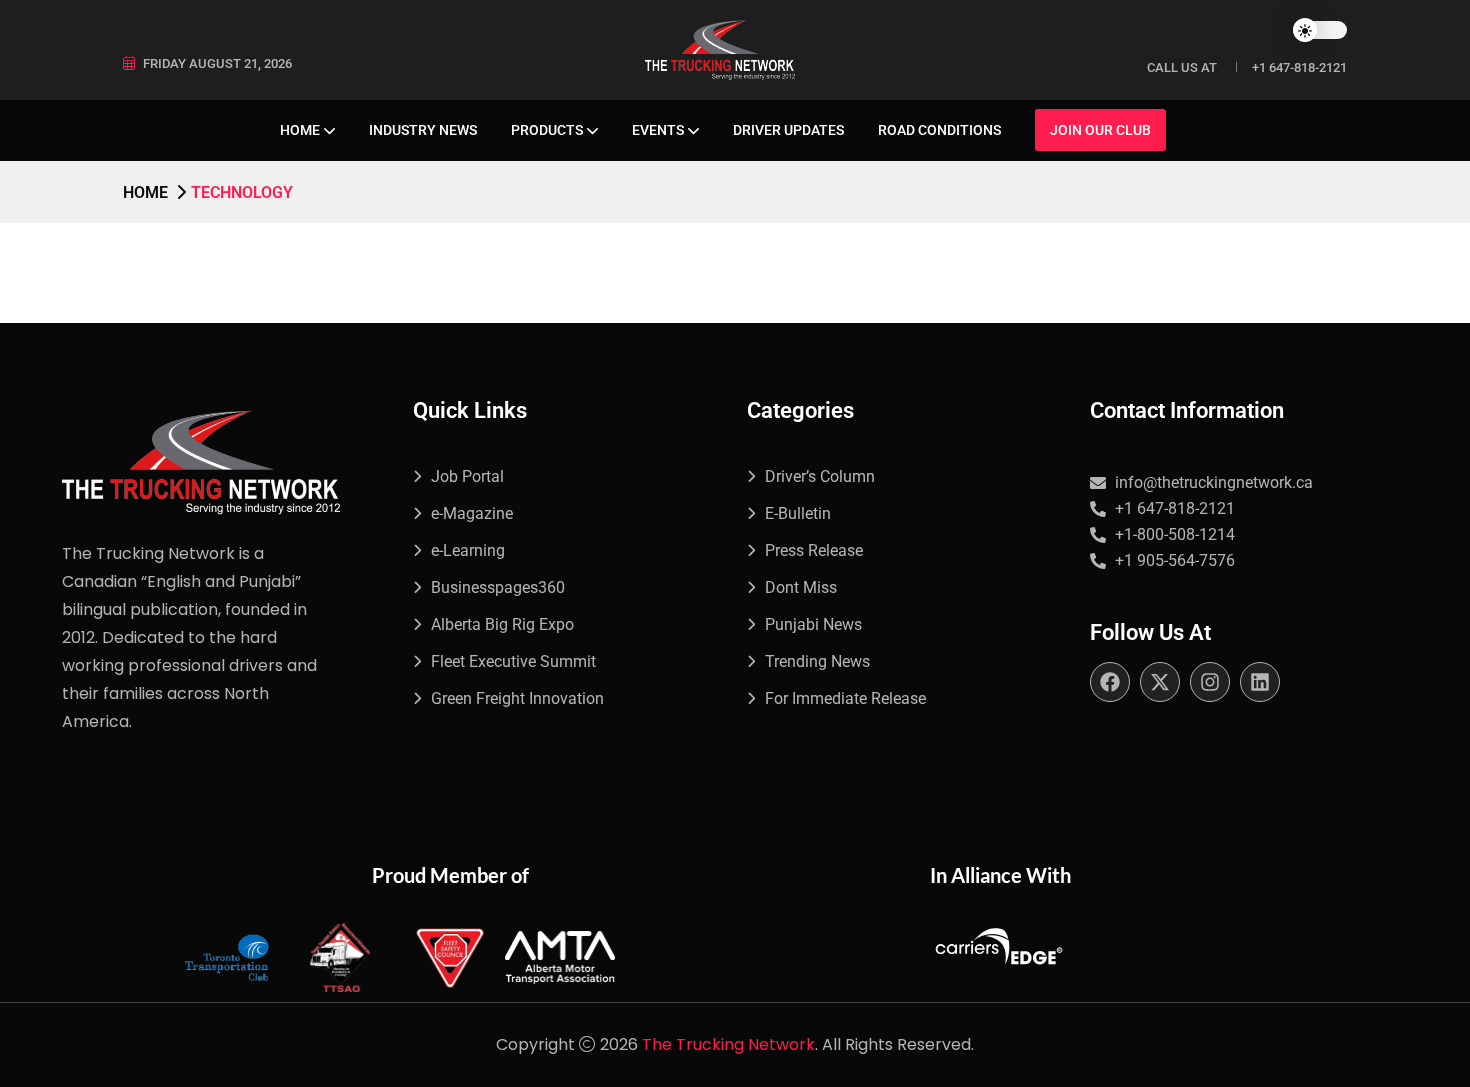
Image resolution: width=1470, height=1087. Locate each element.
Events (658, 130)
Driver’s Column (820, 476)
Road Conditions (939, 130)
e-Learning (468, 550)
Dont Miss (801, 587)
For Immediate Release (845, 698)
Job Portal (467, 476)
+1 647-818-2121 (1299, 67)
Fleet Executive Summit (513, 661)
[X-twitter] (1160, 682)
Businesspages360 (498, 587)
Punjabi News (813, 624)
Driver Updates (788, 130)
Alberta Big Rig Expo (502, 624)
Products (547, 130)
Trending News (817, 661)
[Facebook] (1110, 682)
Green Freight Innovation (517, 698)
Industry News (423, 130)
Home (300, 130)
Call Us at (1182, 67)
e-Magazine (472, 513)
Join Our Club (1100, 130)
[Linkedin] (1260, 682)
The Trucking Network (728, 1044)
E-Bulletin (798, 513)
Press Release (814, 550)
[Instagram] (1210, 682)
